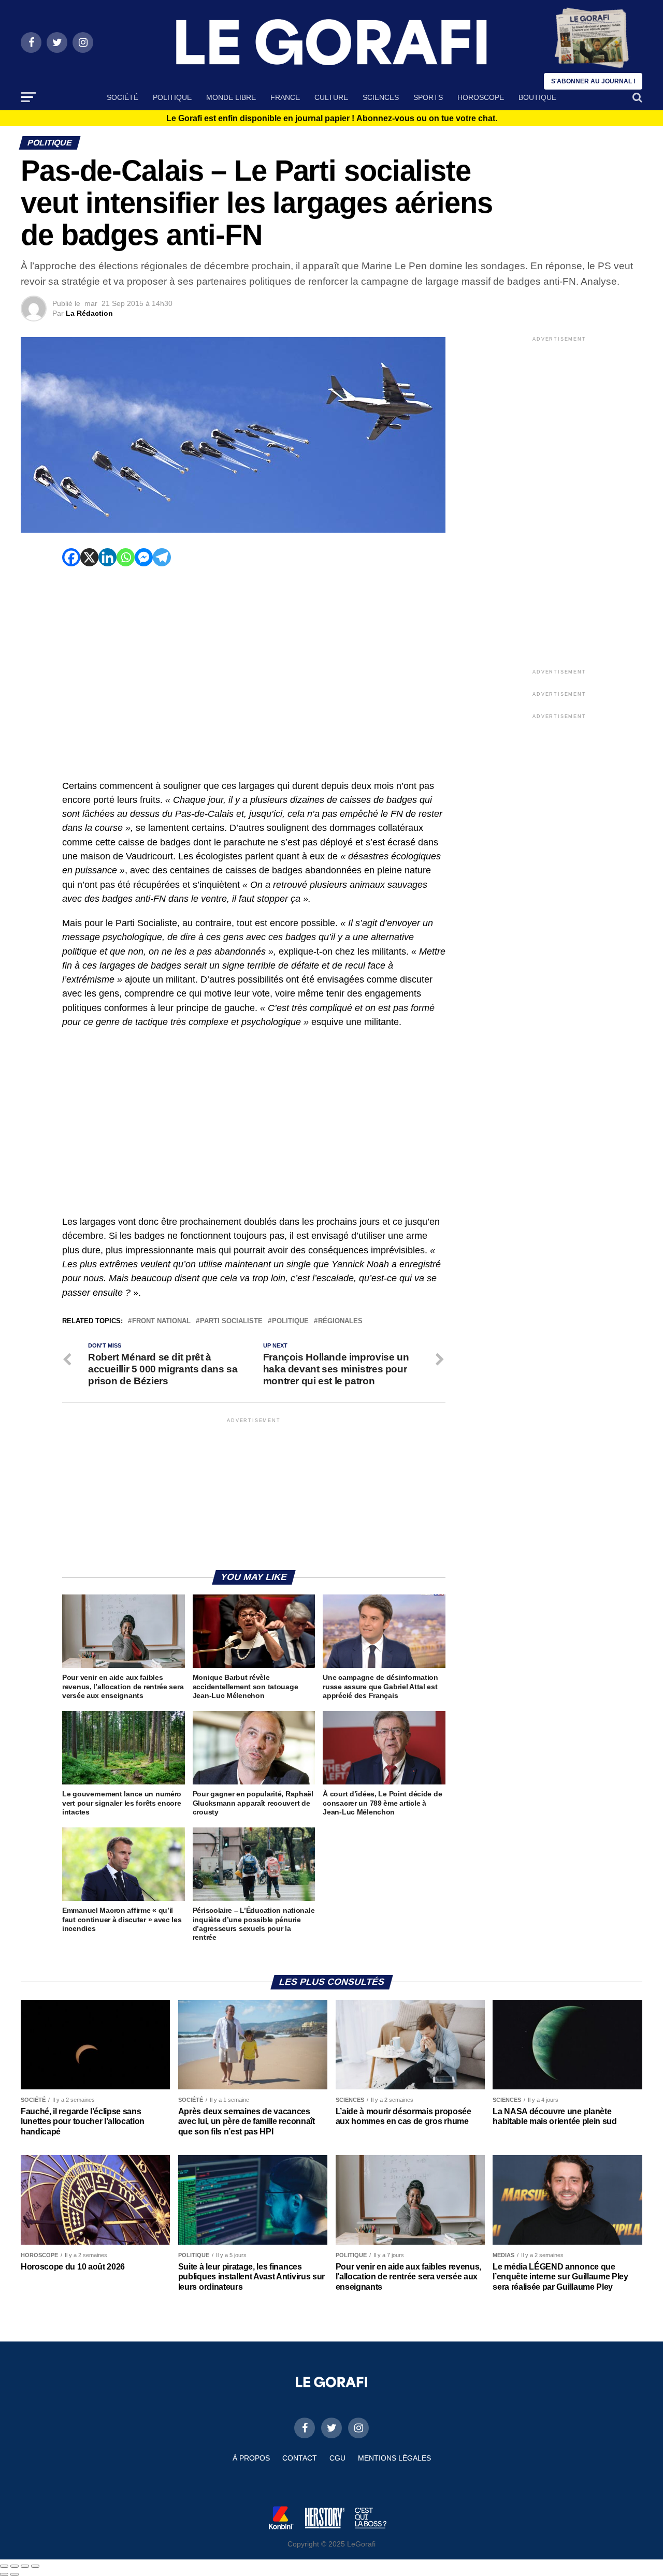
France (285, 97)
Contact (300, 2458)
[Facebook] (71, 557)
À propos (251, 2458)
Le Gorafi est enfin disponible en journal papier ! (332, 119)
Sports (428, 97)
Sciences (381, 97)
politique (290, 1321)
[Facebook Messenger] (144, 557)
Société (122, 97)
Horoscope (481, 97)
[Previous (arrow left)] (4, 2574)
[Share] (15, 2566)
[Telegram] (162, 557)
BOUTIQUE (537, 97)
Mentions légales (394, 2458)
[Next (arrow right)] (15, 2574)
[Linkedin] (107, 557)
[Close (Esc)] (4, 2566)
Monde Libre (231, 97)
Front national (161, 1321)
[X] (89, 557)
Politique (172, 97)
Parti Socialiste (231, 1321)
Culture (331, 97)
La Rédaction (89, 313)
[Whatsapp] (126, 557)
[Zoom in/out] (35, 2566)
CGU (337, 2458)
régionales (340, 1321)
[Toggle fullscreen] (25, 2566)
